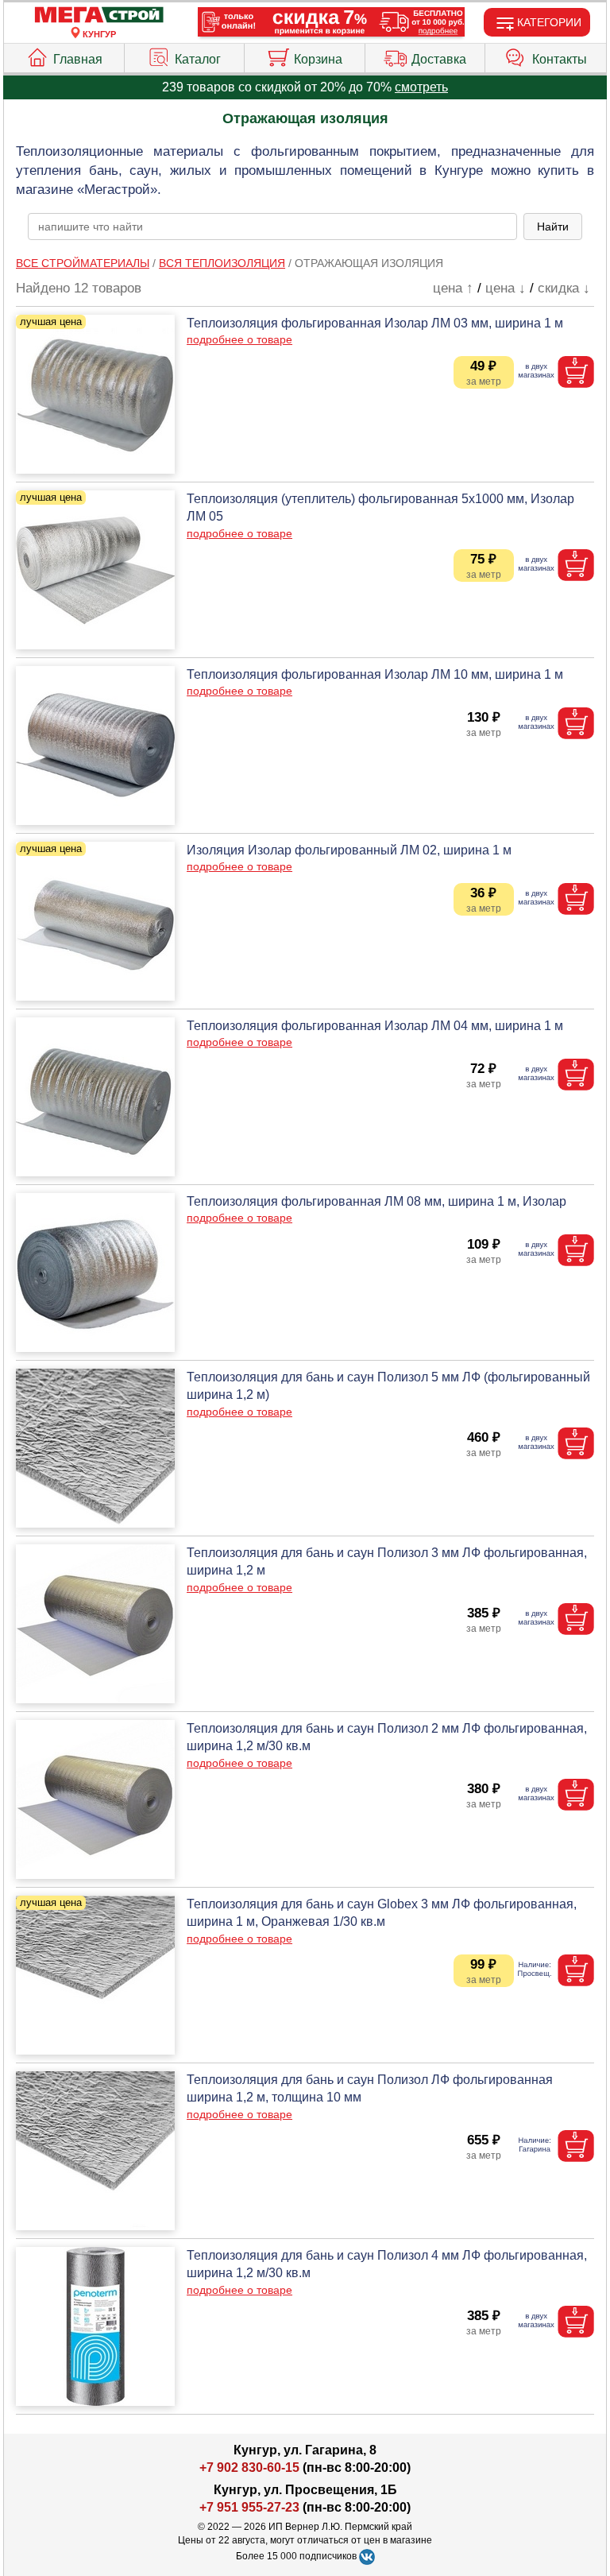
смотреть (421, 87)
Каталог (198, 59)
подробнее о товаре (239, 339)
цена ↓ (506, 288)
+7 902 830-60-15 (249, 2468)
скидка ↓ (564, 288)
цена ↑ (453, 288)
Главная (78, 59)
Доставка (439, 59)
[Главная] (99, 15)
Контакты (560, 59)
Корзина (318, 59)
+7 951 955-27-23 (249, 2507)
